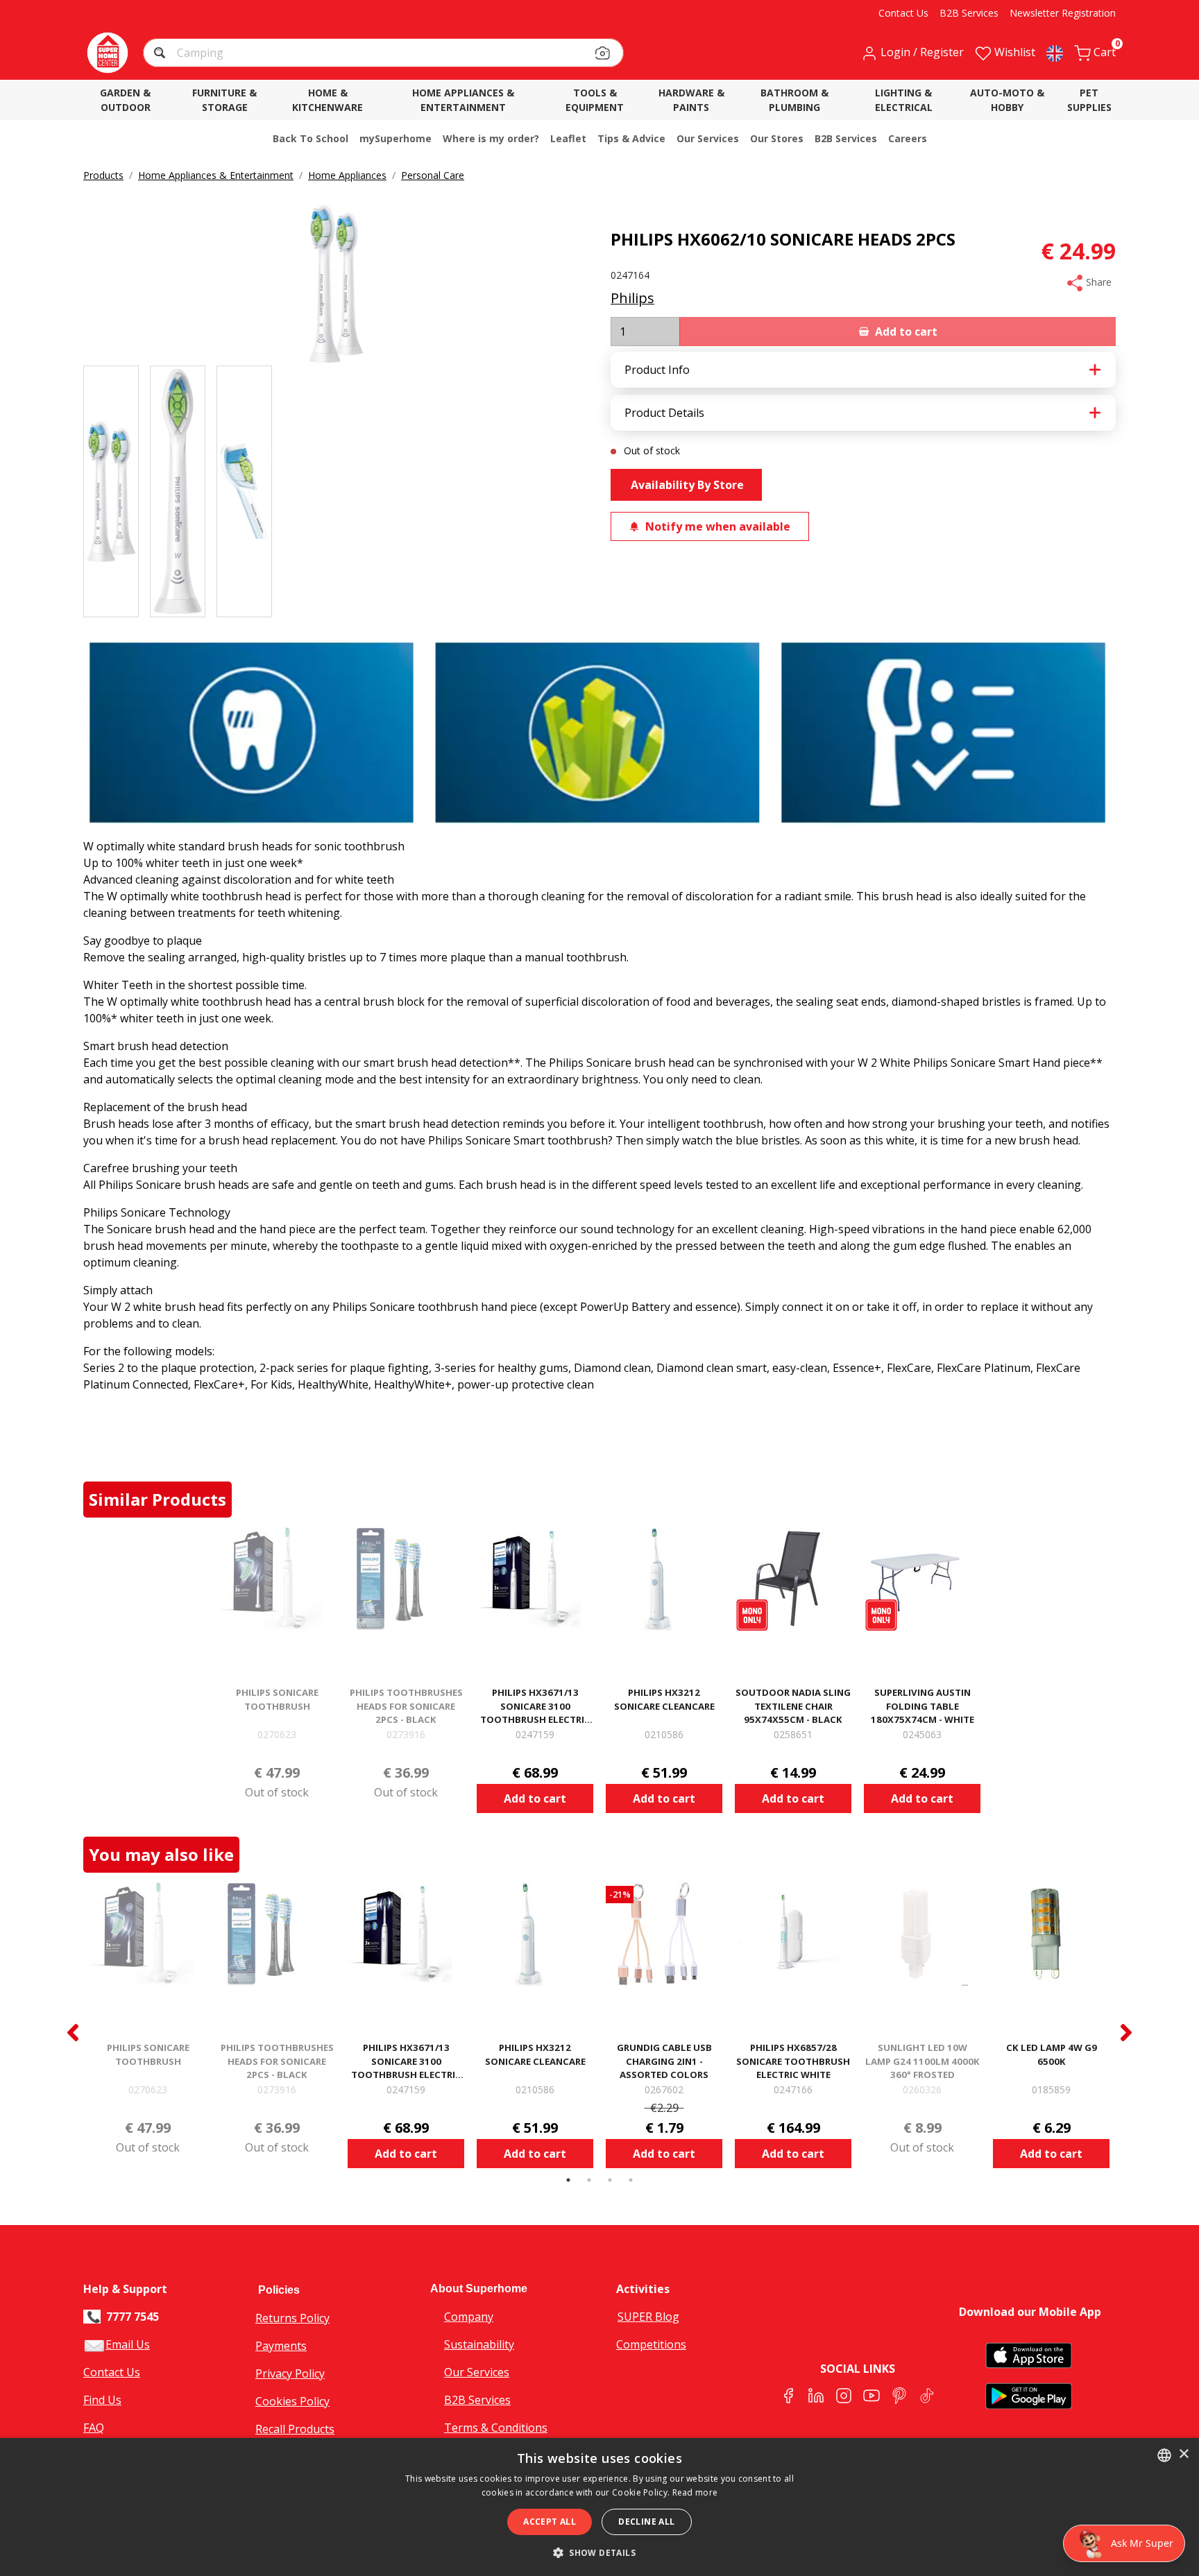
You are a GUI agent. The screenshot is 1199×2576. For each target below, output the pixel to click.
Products (103, 175)
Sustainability (479, 2344)
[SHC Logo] (108, 53)
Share (1097, 282)
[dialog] (599, 2507)
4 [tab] (631, 2180)
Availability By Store (686, 485)
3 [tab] (610, 2180)
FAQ (94, 2428)
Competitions (651, 2344)
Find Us (102, 2400)
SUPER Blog (648, 2317)
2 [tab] (589, 2180)
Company (469, 2317)
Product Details (664, 413)
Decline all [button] (646, 2522)
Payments (281, 2346)
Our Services (477, 2372)
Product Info (657, 370)
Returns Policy (292, 2318)
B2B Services (477, 2400)
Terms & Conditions (496, 2428)
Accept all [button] (550, 2522)
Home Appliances (347, 175)
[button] (161, 54)
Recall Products (295, 2429)
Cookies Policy (292, 2401)
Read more (695, 2492)
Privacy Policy (290, 2373)
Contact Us (112, 2372)
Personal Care (433, 175)
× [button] (1183, 2454)
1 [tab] (568, 2180)
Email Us (128, 2344)
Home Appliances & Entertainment (216, 175)
